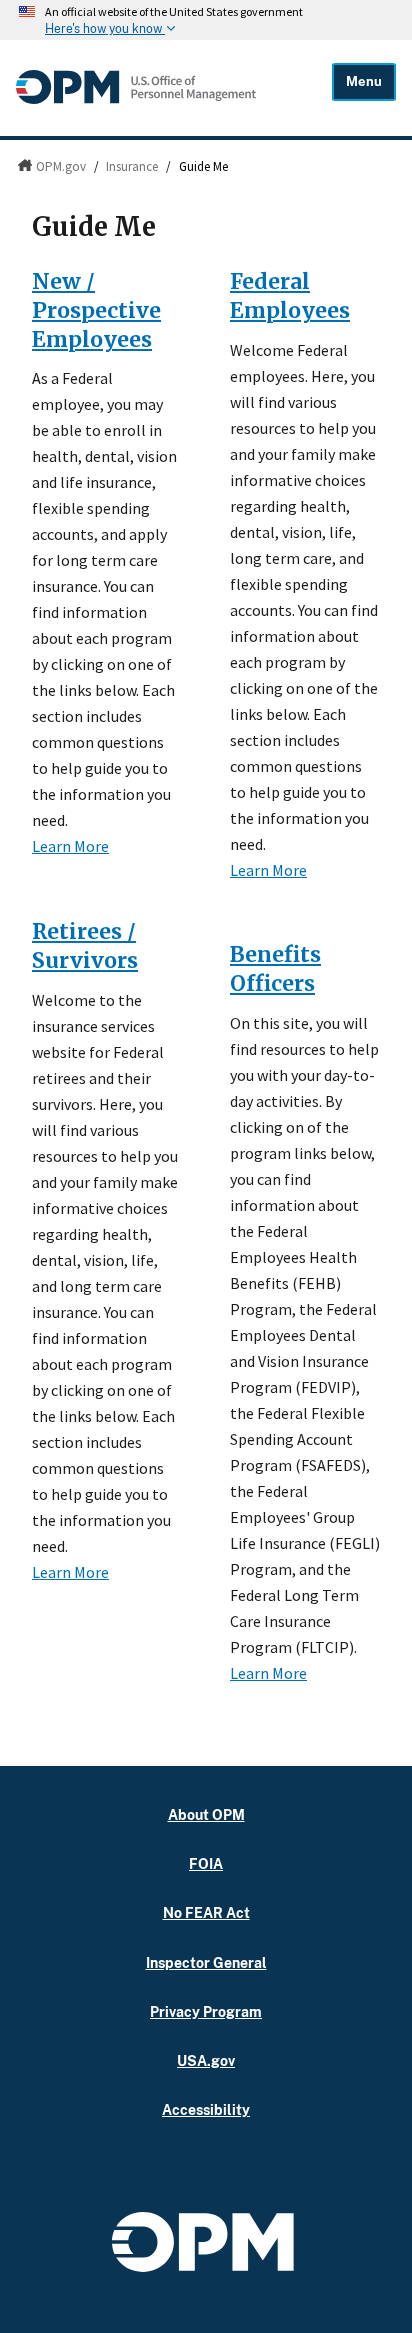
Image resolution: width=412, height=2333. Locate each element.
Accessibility (206, 2109)
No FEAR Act (206, 1912)
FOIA (206, 1863)
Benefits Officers (275, 969)
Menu (364, 81)
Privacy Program (206, 2011)
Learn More (70, 846)
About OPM (206, 1814)
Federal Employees (290, 296)
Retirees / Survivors (85, 946)
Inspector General (206, 1962)
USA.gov (206, 2060)
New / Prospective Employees (96, 310)
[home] (136, 99)
